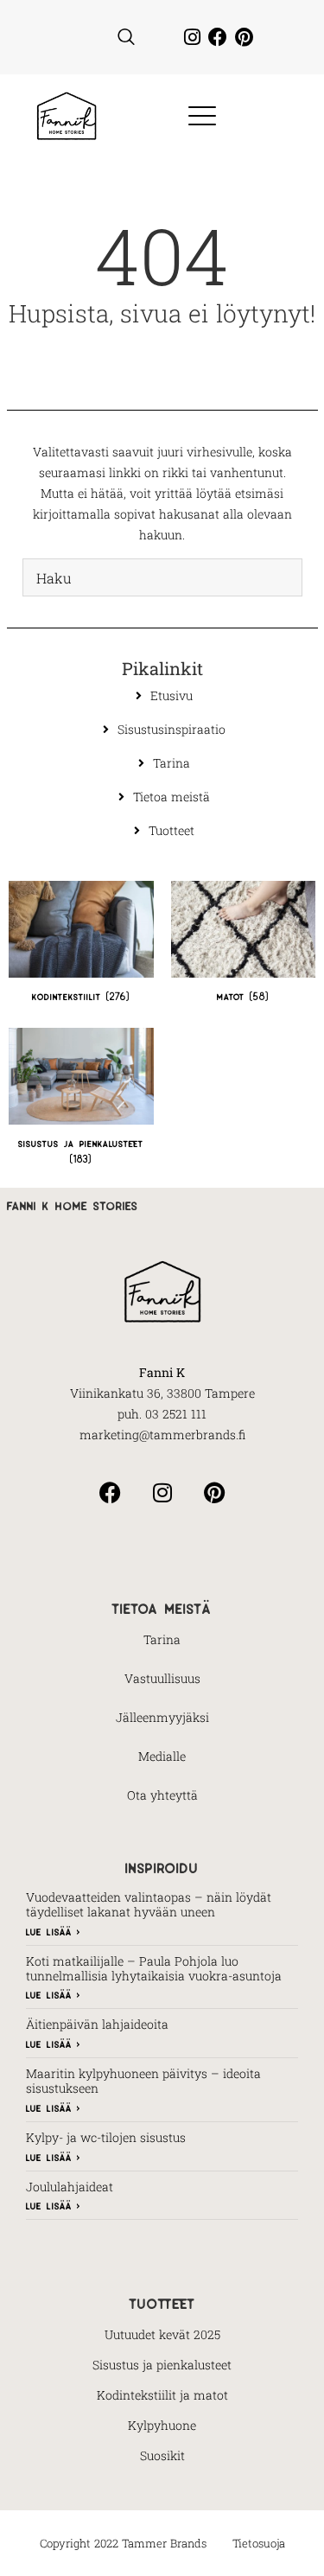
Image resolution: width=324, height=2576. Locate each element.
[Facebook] (218, 37)
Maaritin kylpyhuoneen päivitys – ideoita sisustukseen (143, 2081)
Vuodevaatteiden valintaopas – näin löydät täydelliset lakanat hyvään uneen (149, 1904)
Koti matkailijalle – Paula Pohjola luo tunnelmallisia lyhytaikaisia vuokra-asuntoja (154, 1968)
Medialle (162, 1756)
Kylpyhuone (162, 2425)
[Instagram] (192, 37)
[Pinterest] (244, 37)
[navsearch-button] (126, 37)
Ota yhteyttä (162, 1795)
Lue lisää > (53, 1931)
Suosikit (162, 2455)
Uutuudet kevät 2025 (162, 2334)
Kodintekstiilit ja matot (162, 2395)
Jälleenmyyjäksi (162, 1717)
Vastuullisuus (162, 1678)
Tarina (162, 1639)
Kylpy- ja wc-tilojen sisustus (106, 2137)
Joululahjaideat (70, 2187)
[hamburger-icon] (197, 118)
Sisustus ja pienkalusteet (162, 2365)
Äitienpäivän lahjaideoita (97, 2024)
